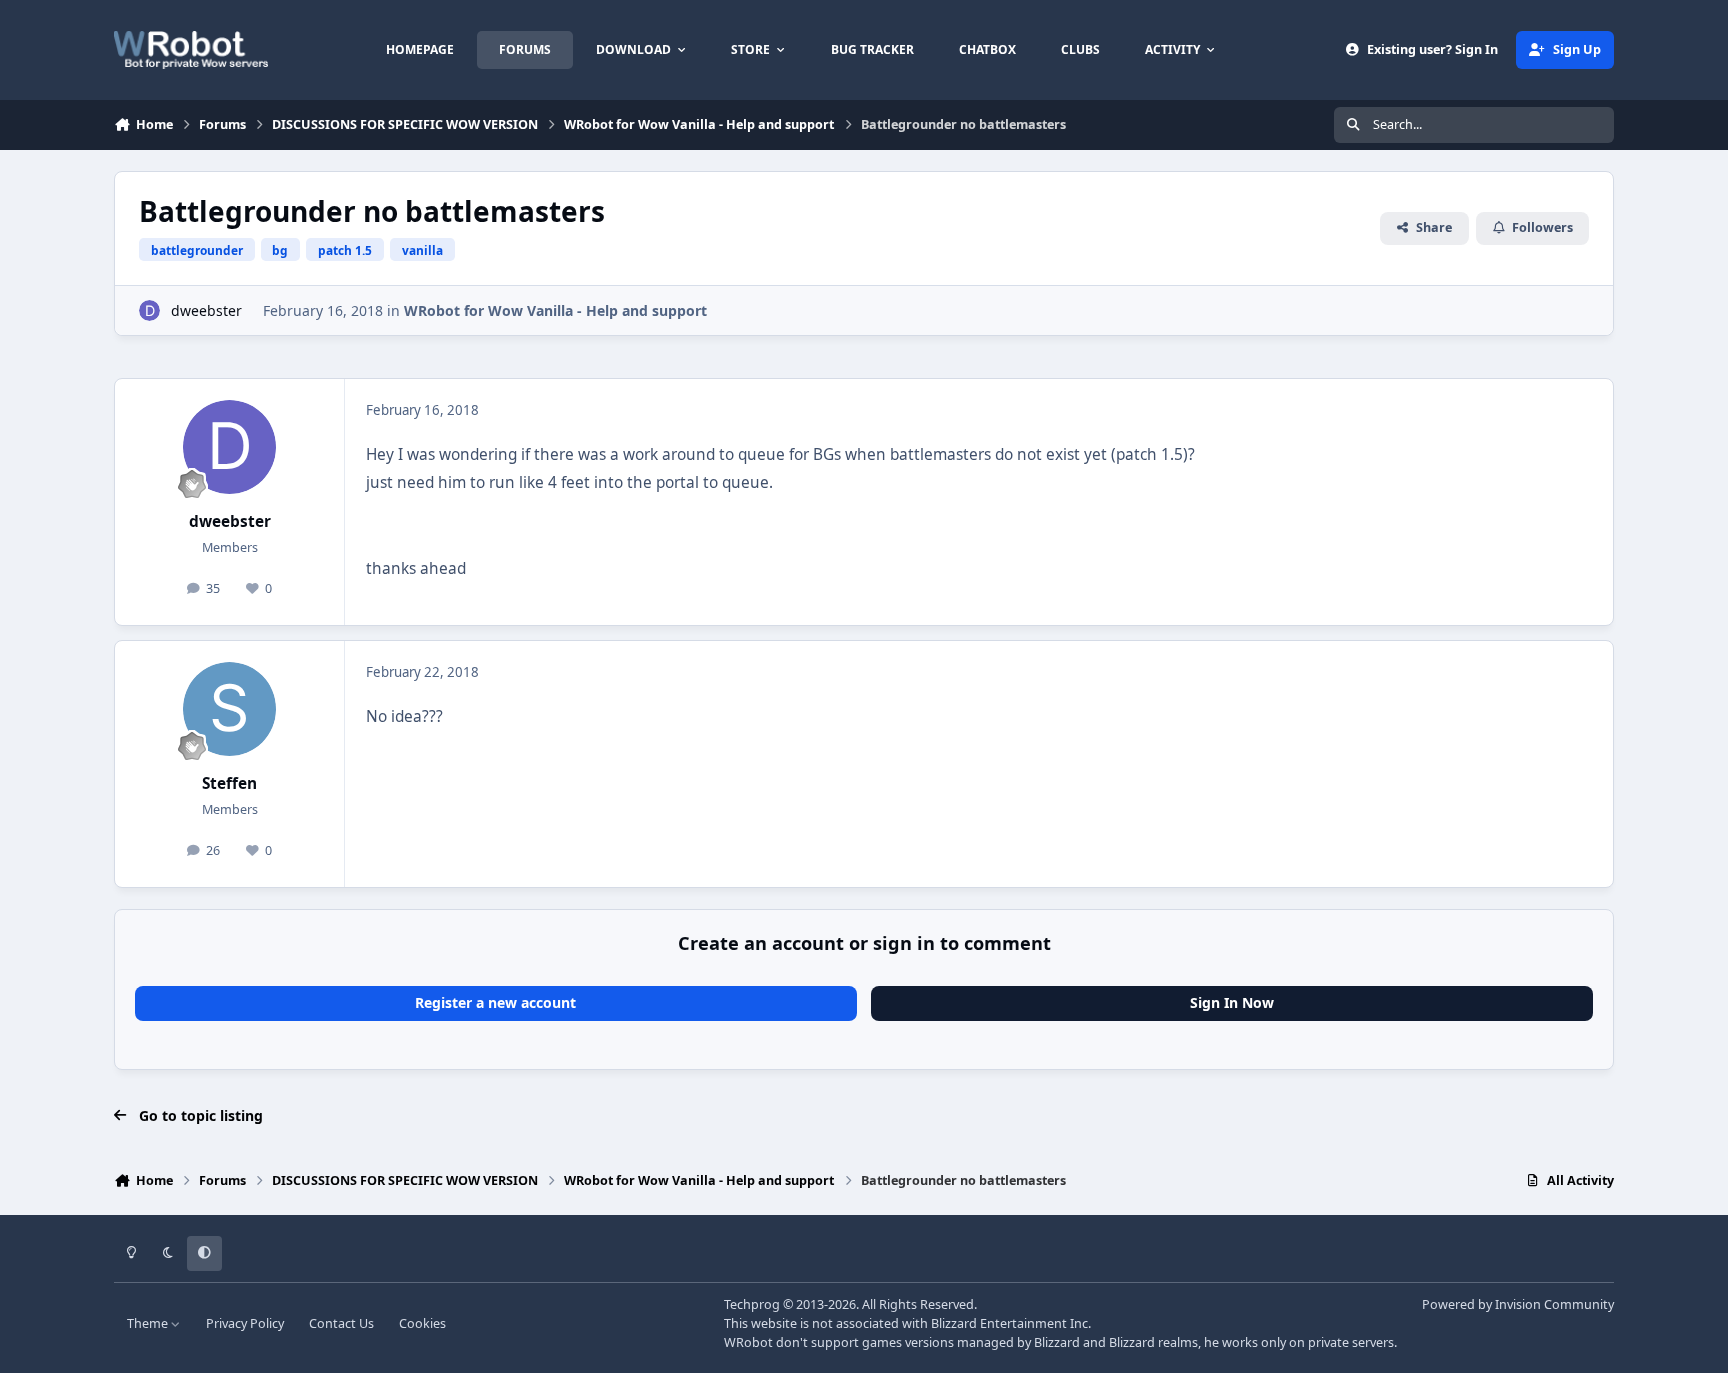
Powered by (1518, 1304)
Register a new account (495, 1002)
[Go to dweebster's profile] (149, 310)
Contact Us (341, 1323)
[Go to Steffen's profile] (230, 709)
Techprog (752, 1304)
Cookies (422, 1323)
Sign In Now (1232, 1002)
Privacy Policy (245, 1323)
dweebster (206, 310)
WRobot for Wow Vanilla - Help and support (555, 310)
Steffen (229, 783)
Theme (149, 1323)
